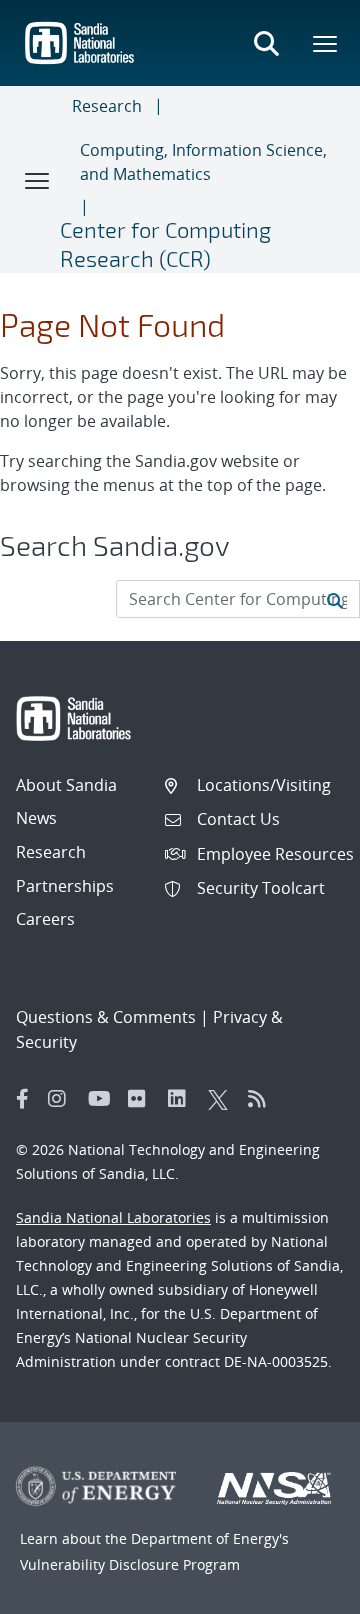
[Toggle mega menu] (326, 43)
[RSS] (263, 1099)
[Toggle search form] (266, 43)
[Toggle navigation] (38, 180)
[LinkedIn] (183, 1099)
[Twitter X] (223, 1099)
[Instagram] (63, 1099)
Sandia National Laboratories (113, 1217)
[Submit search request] (335, 599)
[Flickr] (143, 1099)
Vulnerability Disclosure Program (130, 1564)
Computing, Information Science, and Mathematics (203, 162)
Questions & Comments (106, 1017)
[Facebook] (23, 1099)
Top (300, 1591)
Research (107, 106)
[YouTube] (103, 1099)
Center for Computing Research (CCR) (165, 243)
